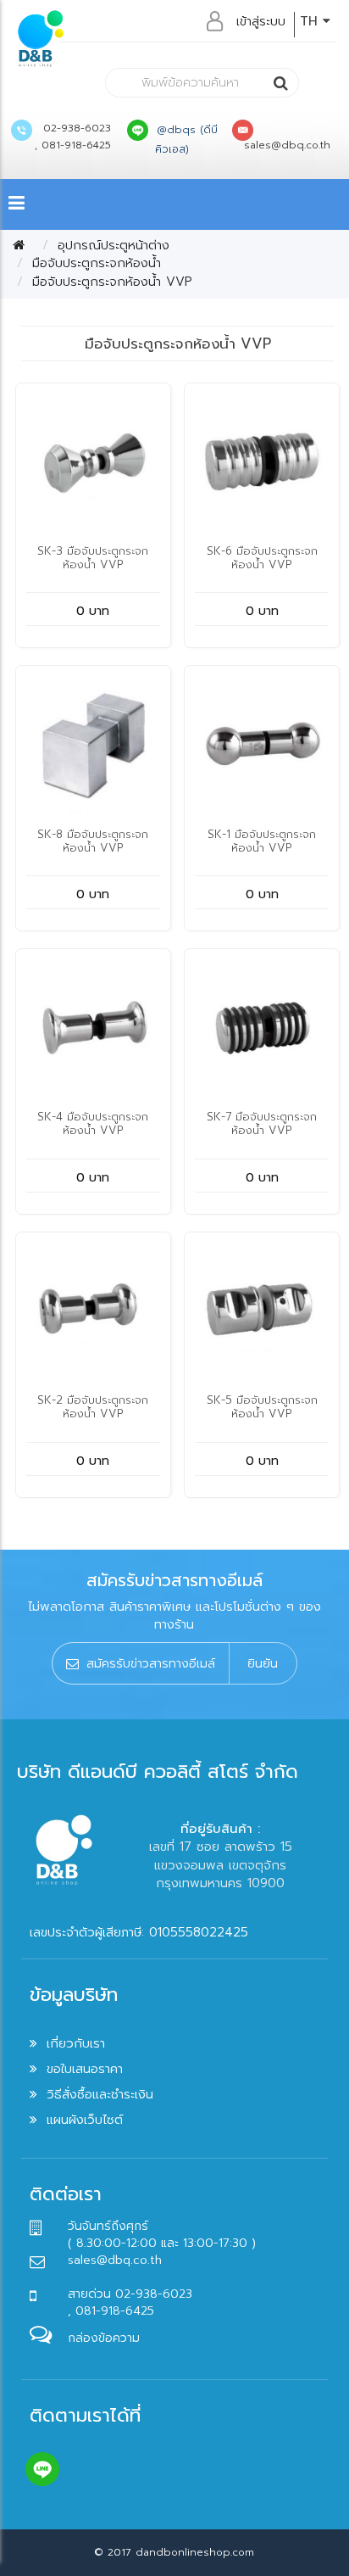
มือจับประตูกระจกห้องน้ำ (97, 263)
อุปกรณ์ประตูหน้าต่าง (114, 245)
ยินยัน (263, 1663)
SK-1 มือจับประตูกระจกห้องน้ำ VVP (262, 841)
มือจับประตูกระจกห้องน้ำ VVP (112, 282)
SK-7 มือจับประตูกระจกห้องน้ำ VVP (262, 1123)
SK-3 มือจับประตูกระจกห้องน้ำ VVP (93, 558)
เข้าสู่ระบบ (261, 21)
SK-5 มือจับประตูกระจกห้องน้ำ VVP (262, 1407)
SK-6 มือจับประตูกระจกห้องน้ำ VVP (262, 558)
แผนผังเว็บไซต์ (85, 2120)
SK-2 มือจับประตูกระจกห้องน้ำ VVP (93, 1407)
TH (311, 21)
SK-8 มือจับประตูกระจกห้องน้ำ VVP (93, 841)
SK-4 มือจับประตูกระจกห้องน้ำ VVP (93, 1123)
